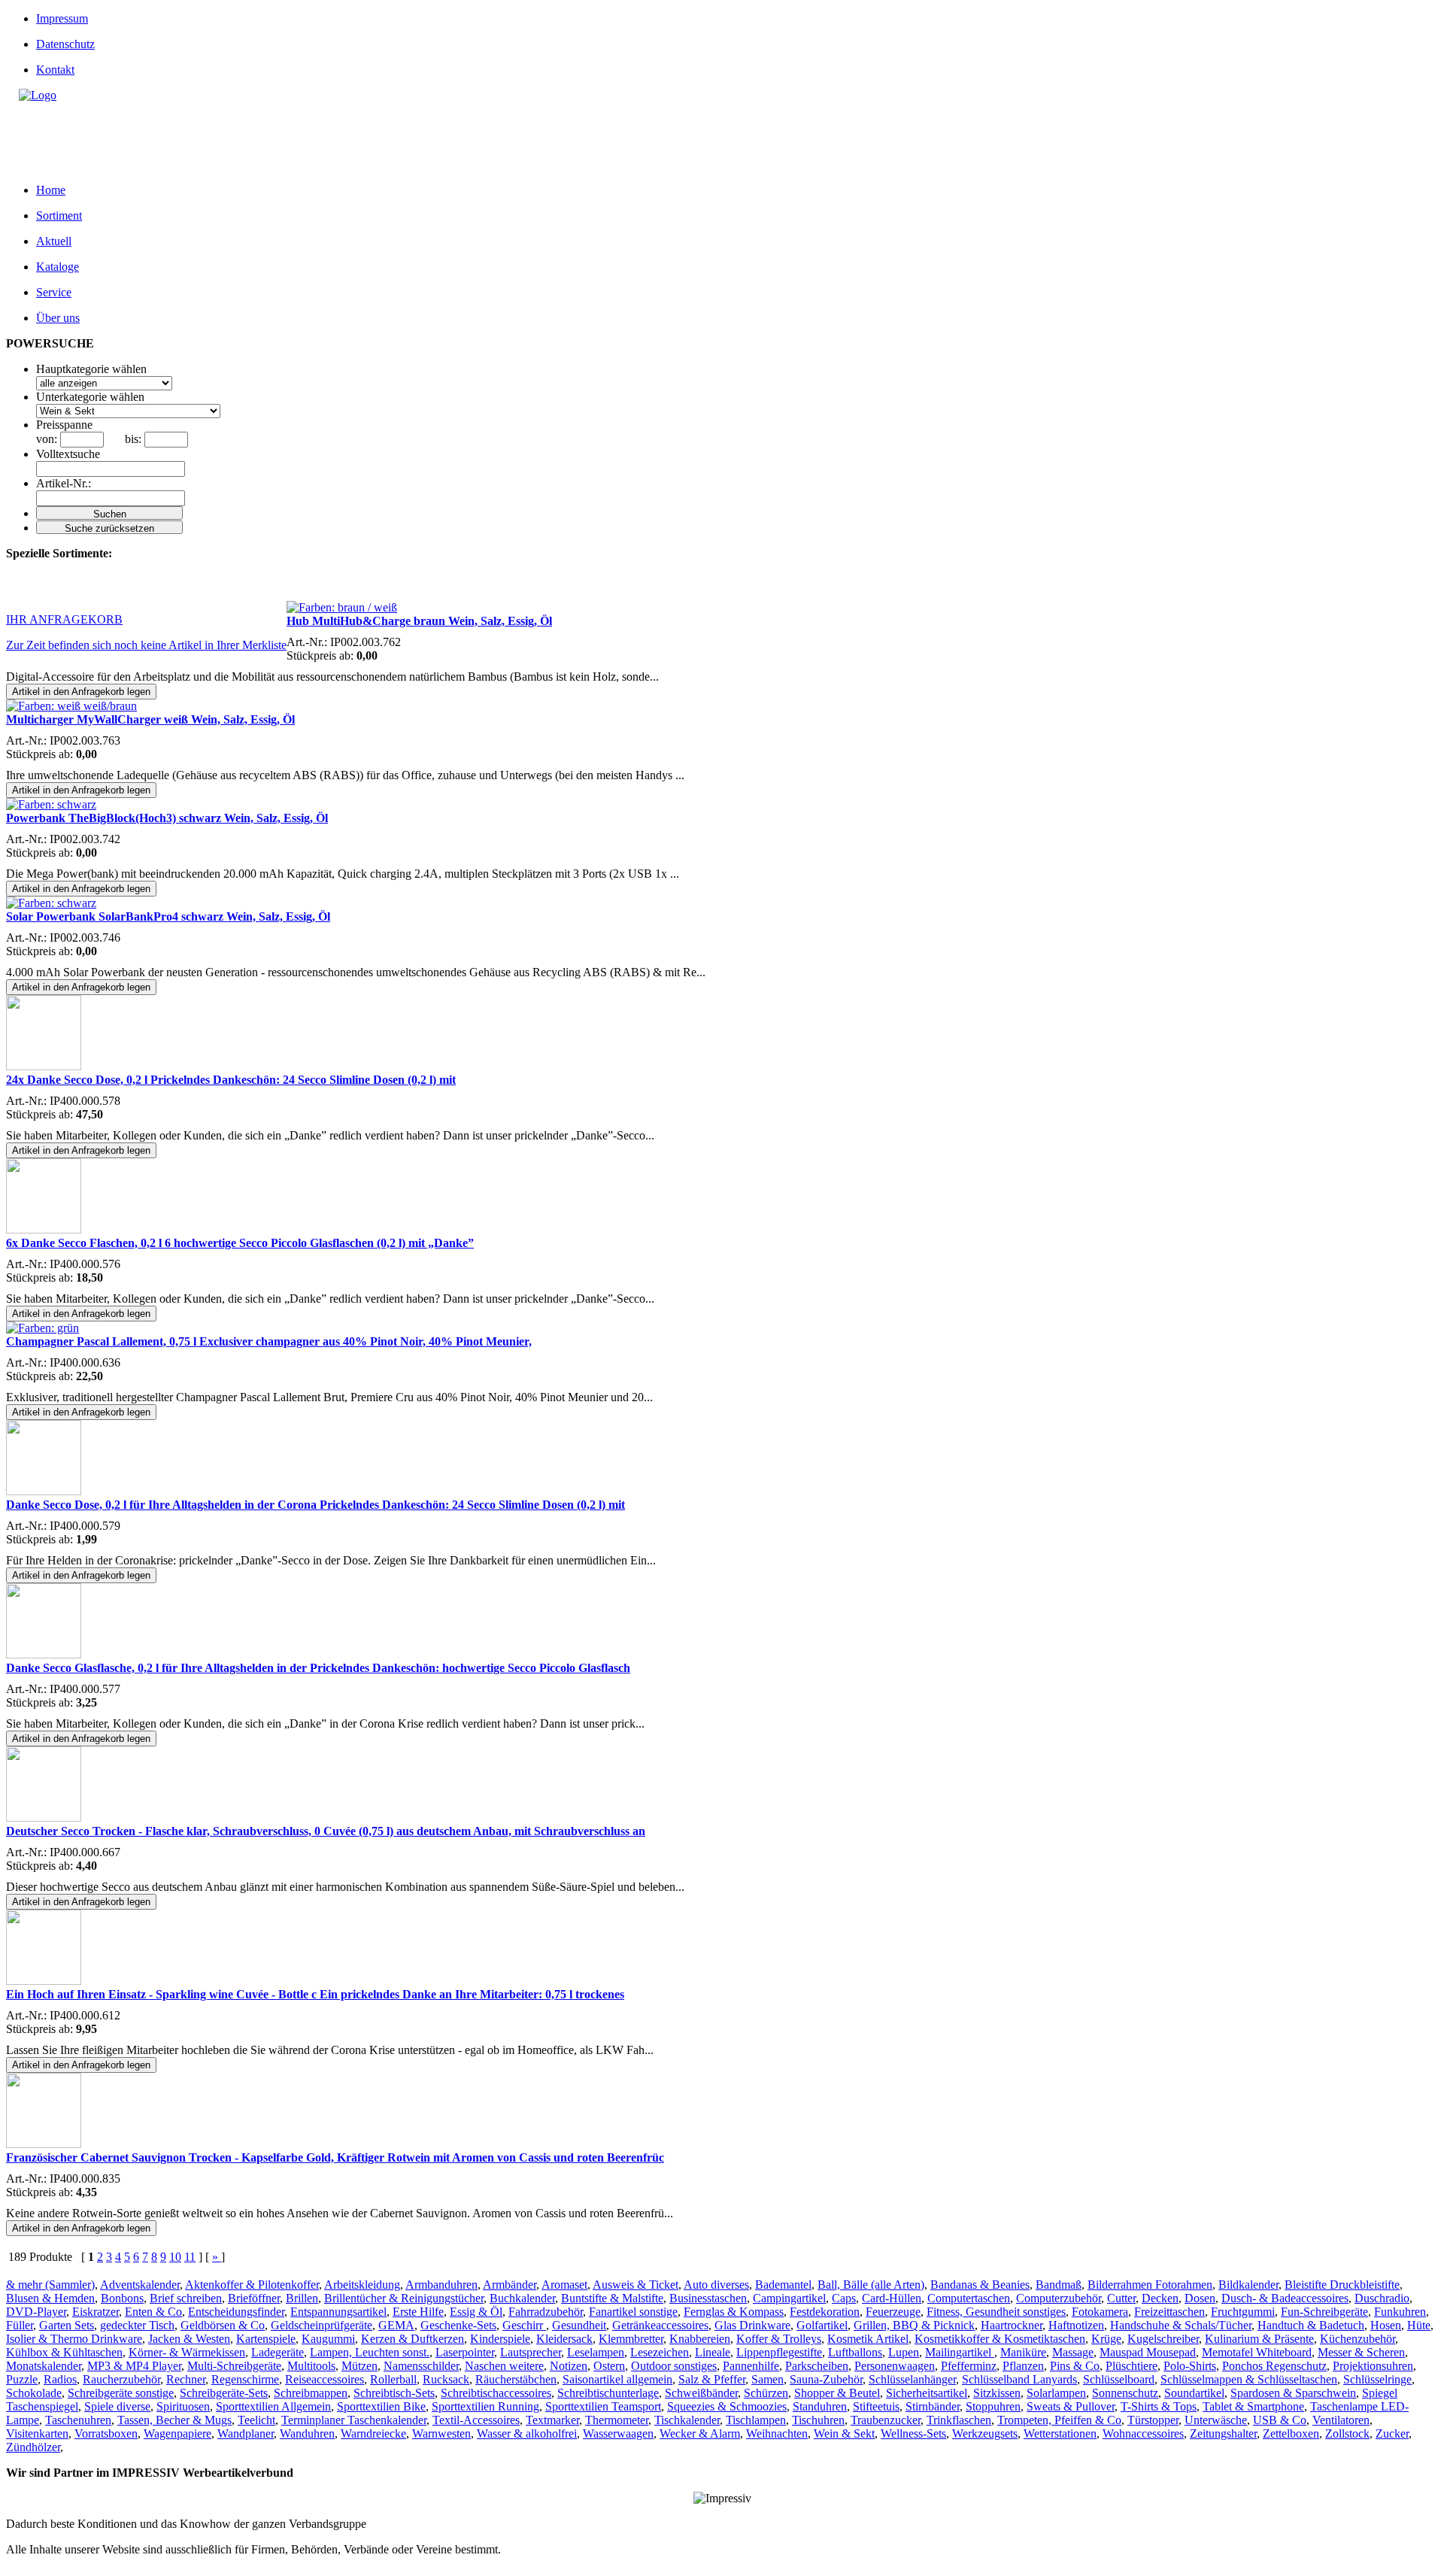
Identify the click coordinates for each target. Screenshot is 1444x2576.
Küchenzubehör (1358, 2339)
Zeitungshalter (1223, 2433)
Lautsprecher (531, 2352)
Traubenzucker (886, 2420)
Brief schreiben (186, 2298)
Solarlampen (1056, 2393)
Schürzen (766, 2393)
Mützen (359, 2366)
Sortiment (59, 215)
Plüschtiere (1132, 2366)
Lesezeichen (660, 2352)
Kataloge (58, 267)
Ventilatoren (1341, 2420)
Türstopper (1153, 2420)
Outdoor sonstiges (674, 2366)
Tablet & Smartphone (1253, 2406)
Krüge (1106, 2339)
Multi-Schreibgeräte (234, 2366)
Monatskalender (44, 2366)
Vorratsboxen (106, 2433)
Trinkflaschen (959, 2420)
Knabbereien (700, 2339)
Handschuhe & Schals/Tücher (1181, 2325)
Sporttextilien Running (485, 2406)
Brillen (302, 2298)
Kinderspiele (500, 2339)
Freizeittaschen (1169, 2312)
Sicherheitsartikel (927, 2393)
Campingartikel (789, 2298)
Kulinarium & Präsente (1259, 2339)
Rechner (186, 2379)
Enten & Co (153, 2312)
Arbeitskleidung (362, 2285)
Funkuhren (1400, 2312)
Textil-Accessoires (476, 2420)
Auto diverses (716, 2285)
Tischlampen (756, 2420)
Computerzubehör (1059, 2298)
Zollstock (1347, 2433)
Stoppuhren (993, 2406)
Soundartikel (1194, 2393)
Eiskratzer (96, 2312)
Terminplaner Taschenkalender (354, 2420)
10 (175, 2257)
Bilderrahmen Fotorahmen (1150, 2285)
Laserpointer (465, 2352)
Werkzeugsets (985, 2433)
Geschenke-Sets (458, 2325)
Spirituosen (183, 2406)
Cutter (1121, 2298)
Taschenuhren (78, 2420)
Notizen (569, 2366)
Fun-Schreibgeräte (1324, 2312)
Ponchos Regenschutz (1274, 2366)
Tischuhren (818, 2420)
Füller (20, 2325)
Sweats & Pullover (1071, 2406)
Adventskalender (140, 2285)
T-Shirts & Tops (1159, 2406)
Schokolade (34, 2393)
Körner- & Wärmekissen (187, 2352)
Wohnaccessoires (1143, 2433)
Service (54, 292)
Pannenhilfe (751, 2366)
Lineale (713, 2352)
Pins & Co (1075, 2366)
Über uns (58, 318)
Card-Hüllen (892, 2298)
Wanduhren (307, 2433)
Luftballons (855, 2352)
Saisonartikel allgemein (617, 2379)
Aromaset (564, 2285)
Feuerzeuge (893, 2312)
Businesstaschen (708, 2298)
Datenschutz (65, 44)
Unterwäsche (1216, 2420)
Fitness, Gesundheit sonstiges (996, 2312)
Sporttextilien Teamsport (603, 2406)
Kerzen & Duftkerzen (413, 2339)
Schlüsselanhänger (912, 2379)
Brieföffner (254, 2298)
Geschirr (524, 2325)
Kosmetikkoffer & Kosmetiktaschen (1000, 2339)
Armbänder (510, 2285)
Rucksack (446, 2379)
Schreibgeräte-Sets (224, 2393)
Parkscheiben (817, 2366)
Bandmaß (1059, 2285)
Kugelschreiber (1163, 2339)
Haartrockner (1012, 2325)
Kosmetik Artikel (868, 2339)
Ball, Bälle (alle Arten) (871, 2285)
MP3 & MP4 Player (134, 2366)
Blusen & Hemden (50, 2298)
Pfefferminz (969, 2366)
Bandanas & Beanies (980, 2285)
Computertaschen (969, 2298)
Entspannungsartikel (338, 2312)
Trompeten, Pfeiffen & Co (1059, 2420)
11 (190, 2257)
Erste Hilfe (418, 2312)
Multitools (311, 2366)
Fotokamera (1100, 2312)
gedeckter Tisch (137, 2325)
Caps (844, 2298)
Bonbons (122, 2298)
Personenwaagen (895, 2366)
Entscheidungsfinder (236, 2312)
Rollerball (393, 2379)
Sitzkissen (997, 2393)
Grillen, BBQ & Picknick (914, 2325)
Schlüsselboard (1119, 2379)
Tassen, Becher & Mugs (174, 2420)
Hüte (1419, 2325)
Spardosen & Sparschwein (1293, 2393)
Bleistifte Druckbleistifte (1342, 2285)
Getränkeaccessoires (660, 2325)
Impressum (62, 18)
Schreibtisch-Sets (394, 2393)
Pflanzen (1023, 2366)
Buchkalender (522, 2298)
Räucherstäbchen (516, 2379)
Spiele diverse (117, 2406)
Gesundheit (579, 2325)
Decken (1160, 2298)
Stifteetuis (876, 2406)
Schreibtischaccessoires (496, 2393)
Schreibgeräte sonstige (121, 2393)
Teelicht (256, 2420)
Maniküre (1023, 2352)
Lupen (904, 2352)
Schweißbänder (701, 2393)
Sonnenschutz (1125, 2393)
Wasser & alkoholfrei (527, 2433)
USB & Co (1280, 2420)
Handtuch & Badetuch (1311, 2325)
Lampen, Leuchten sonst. (370, 2352)
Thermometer (617, 2420)
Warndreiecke (373, 2433)
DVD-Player (36, 2312)
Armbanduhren (441, 2285)
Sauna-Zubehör (826, 2379)
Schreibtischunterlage (608, 2393)
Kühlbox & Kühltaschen (64, 2352)
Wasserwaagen (618, 2433)
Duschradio (1382, 2298)
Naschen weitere (504, 2366)
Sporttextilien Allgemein (273, 2406)
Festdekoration (825, 2312)
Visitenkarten (37, 2433)
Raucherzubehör (121, 2379)
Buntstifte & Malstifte (612, 2298)
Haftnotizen (1076, 2325)
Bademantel (783, 2285)
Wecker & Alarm (700, 2433)
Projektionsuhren (1373, 2366)
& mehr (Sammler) (50, 2285)
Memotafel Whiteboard (1257, 2352)
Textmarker (552, 2420)
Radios (60, 2379)
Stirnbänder (933, 2406)
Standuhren (820, 2406)
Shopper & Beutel (837, 2393)
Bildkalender (1248, 2285)
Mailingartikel (960, 2352)
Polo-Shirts (1190, 2366)
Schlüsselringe (1377, 2379)
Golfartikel (822, 2325)
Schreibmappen (311, 2393)
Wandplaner (246, 2433)
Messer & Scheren (1361, 2352)
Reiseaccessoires (325, 2379)
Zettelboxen (1291, 2433)
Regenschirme (245, 2379)
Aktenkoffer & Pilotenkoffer (252, 2285)
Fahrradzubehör (546, 2312)
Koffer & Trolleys (779, 2339)
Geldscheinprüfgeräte (322, 2325)
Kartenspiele (266, 2339)
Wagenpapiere (177, 2433)
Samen (768, 2379)
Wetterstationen (1060, 2433)
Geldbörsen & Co (223, 2325)
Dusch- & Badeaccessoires (1285, 2298)
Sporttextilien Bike (381, 2406)
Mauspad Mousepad (1148, 2352)
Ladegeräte (278, 2352)
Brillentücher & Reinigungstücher (404, 2298)
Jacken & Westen (189, 2339)
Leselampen (596, 2352)
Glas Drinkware (752, 2325)
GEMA (396, 2325)
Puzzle (22, 2379)
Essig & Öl (476, 2312)
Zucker (1392, 2433)
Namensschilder (421, 2366)
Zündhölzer (33, 2447)
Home (51, 190)
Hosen (1386, 2325)
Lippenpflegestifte (779, 2352)
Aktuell (54, 241)
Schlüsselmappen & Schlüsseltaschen (1249, 2379)
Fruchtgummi (1243, 2312)
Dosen (1200, 2298)
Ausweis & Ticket (636, 2285)
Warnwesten (441, 2433)
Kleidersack (564, 2339)
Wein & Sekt (844, 2433)
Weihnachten (777, 2433)
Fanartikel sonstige (633, 2312)
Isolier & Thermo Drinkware (74, 2339)
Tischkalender (687, 2420)
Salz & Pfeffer (712, 2379)
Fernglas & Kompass (734, 2312)
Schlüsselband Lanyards (1019, 2379)
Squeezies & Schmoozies (727, 2406)
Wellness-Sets (913, 2433)
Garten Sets (67, 2325)
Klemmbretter (631, 2339)
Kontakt (55, 70)
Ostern (609, 2366)
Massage (1073, 2352)
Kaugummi (328, 2339)
